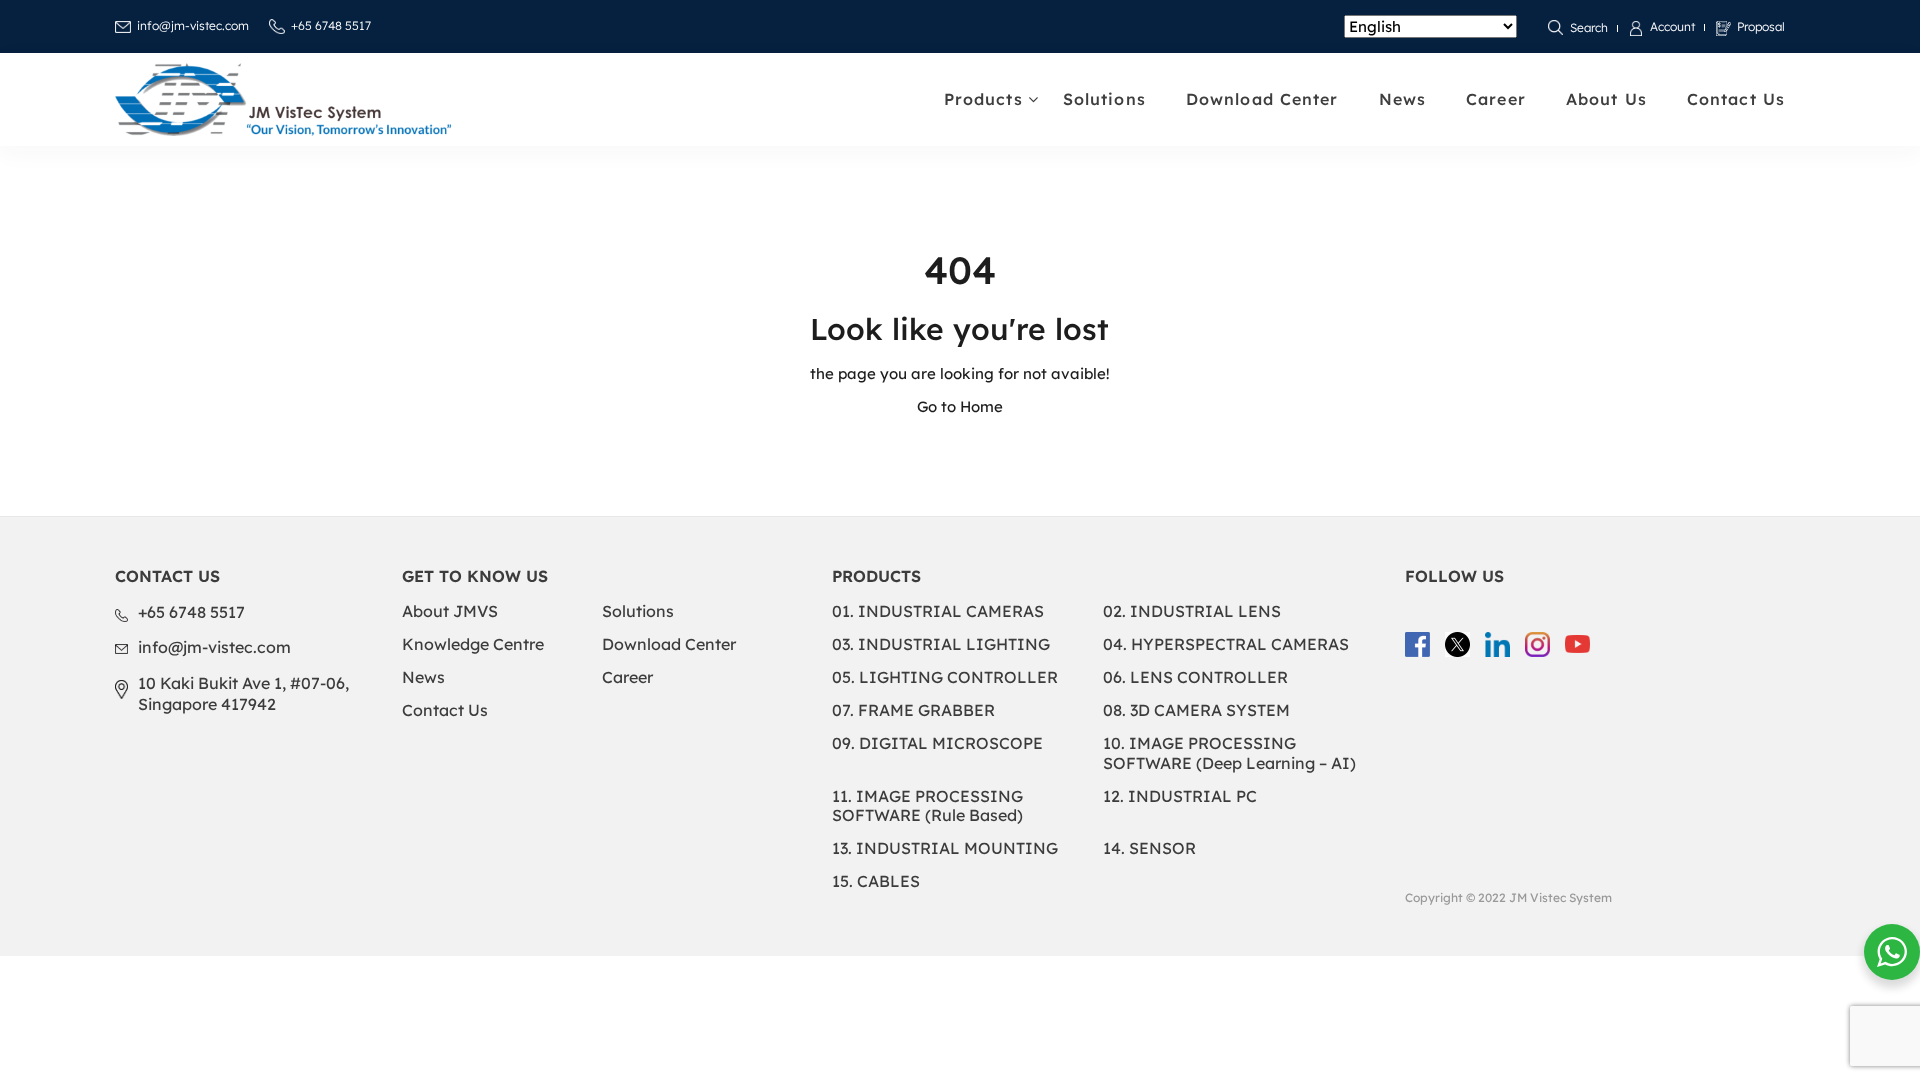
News (1402, 99)
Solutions (1104, 99)
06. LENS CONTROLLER (1195, 677)
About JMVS (450, 611)
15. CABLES (876, 881)
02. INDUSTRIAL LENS (1192, 611)
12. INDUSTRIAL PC (1180, 796)
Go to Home (960, 406)
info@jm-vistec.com (193, 25)
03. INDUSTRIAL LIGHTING (941, 644)
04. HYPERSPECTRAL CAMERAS (1226, 644)
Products (983, 99)
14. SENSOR (1149, 848)
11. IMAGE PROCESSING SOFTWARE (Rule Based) (927, 805)
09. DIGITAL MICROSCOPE (937, 743)
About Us (1606, 99)
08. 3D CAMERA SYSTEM (1196, 710)
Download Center (1262, 99)
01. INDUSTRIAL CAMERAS (938, 611)
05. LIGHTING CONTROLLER (945, 677)
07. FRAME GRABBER (913, 710)
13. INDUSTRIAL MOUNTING (945, 848)
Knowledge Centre (473, 644)
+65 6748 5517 (331, 25)
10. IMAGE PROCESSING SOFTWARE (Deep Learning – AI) (1229, 752)
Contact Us (1736, 99)
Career (1496, 99)
